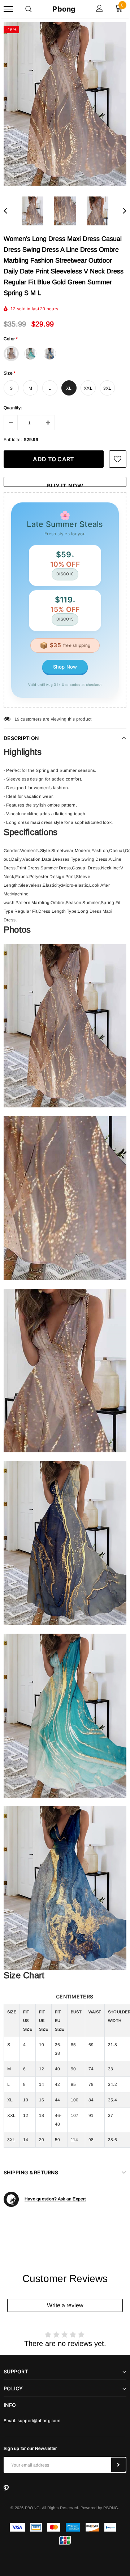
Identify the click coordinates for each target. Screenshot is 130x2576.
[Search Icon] (29, 9)
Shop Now (65, 667)
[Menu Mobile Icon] (8, 9)
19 (17, 719)
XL (69, 388)
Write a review (65, 2305)
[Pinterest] (6, 2489)
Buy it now (65, 485)
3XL (107, 388)
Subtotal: (13, 440)
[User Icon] (99, 9)
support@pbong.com (39, 2421)
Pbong (64, 9)
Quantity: (13, 408)
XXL (88, 388)
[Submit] (118, 2465)
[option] (65, 104)
